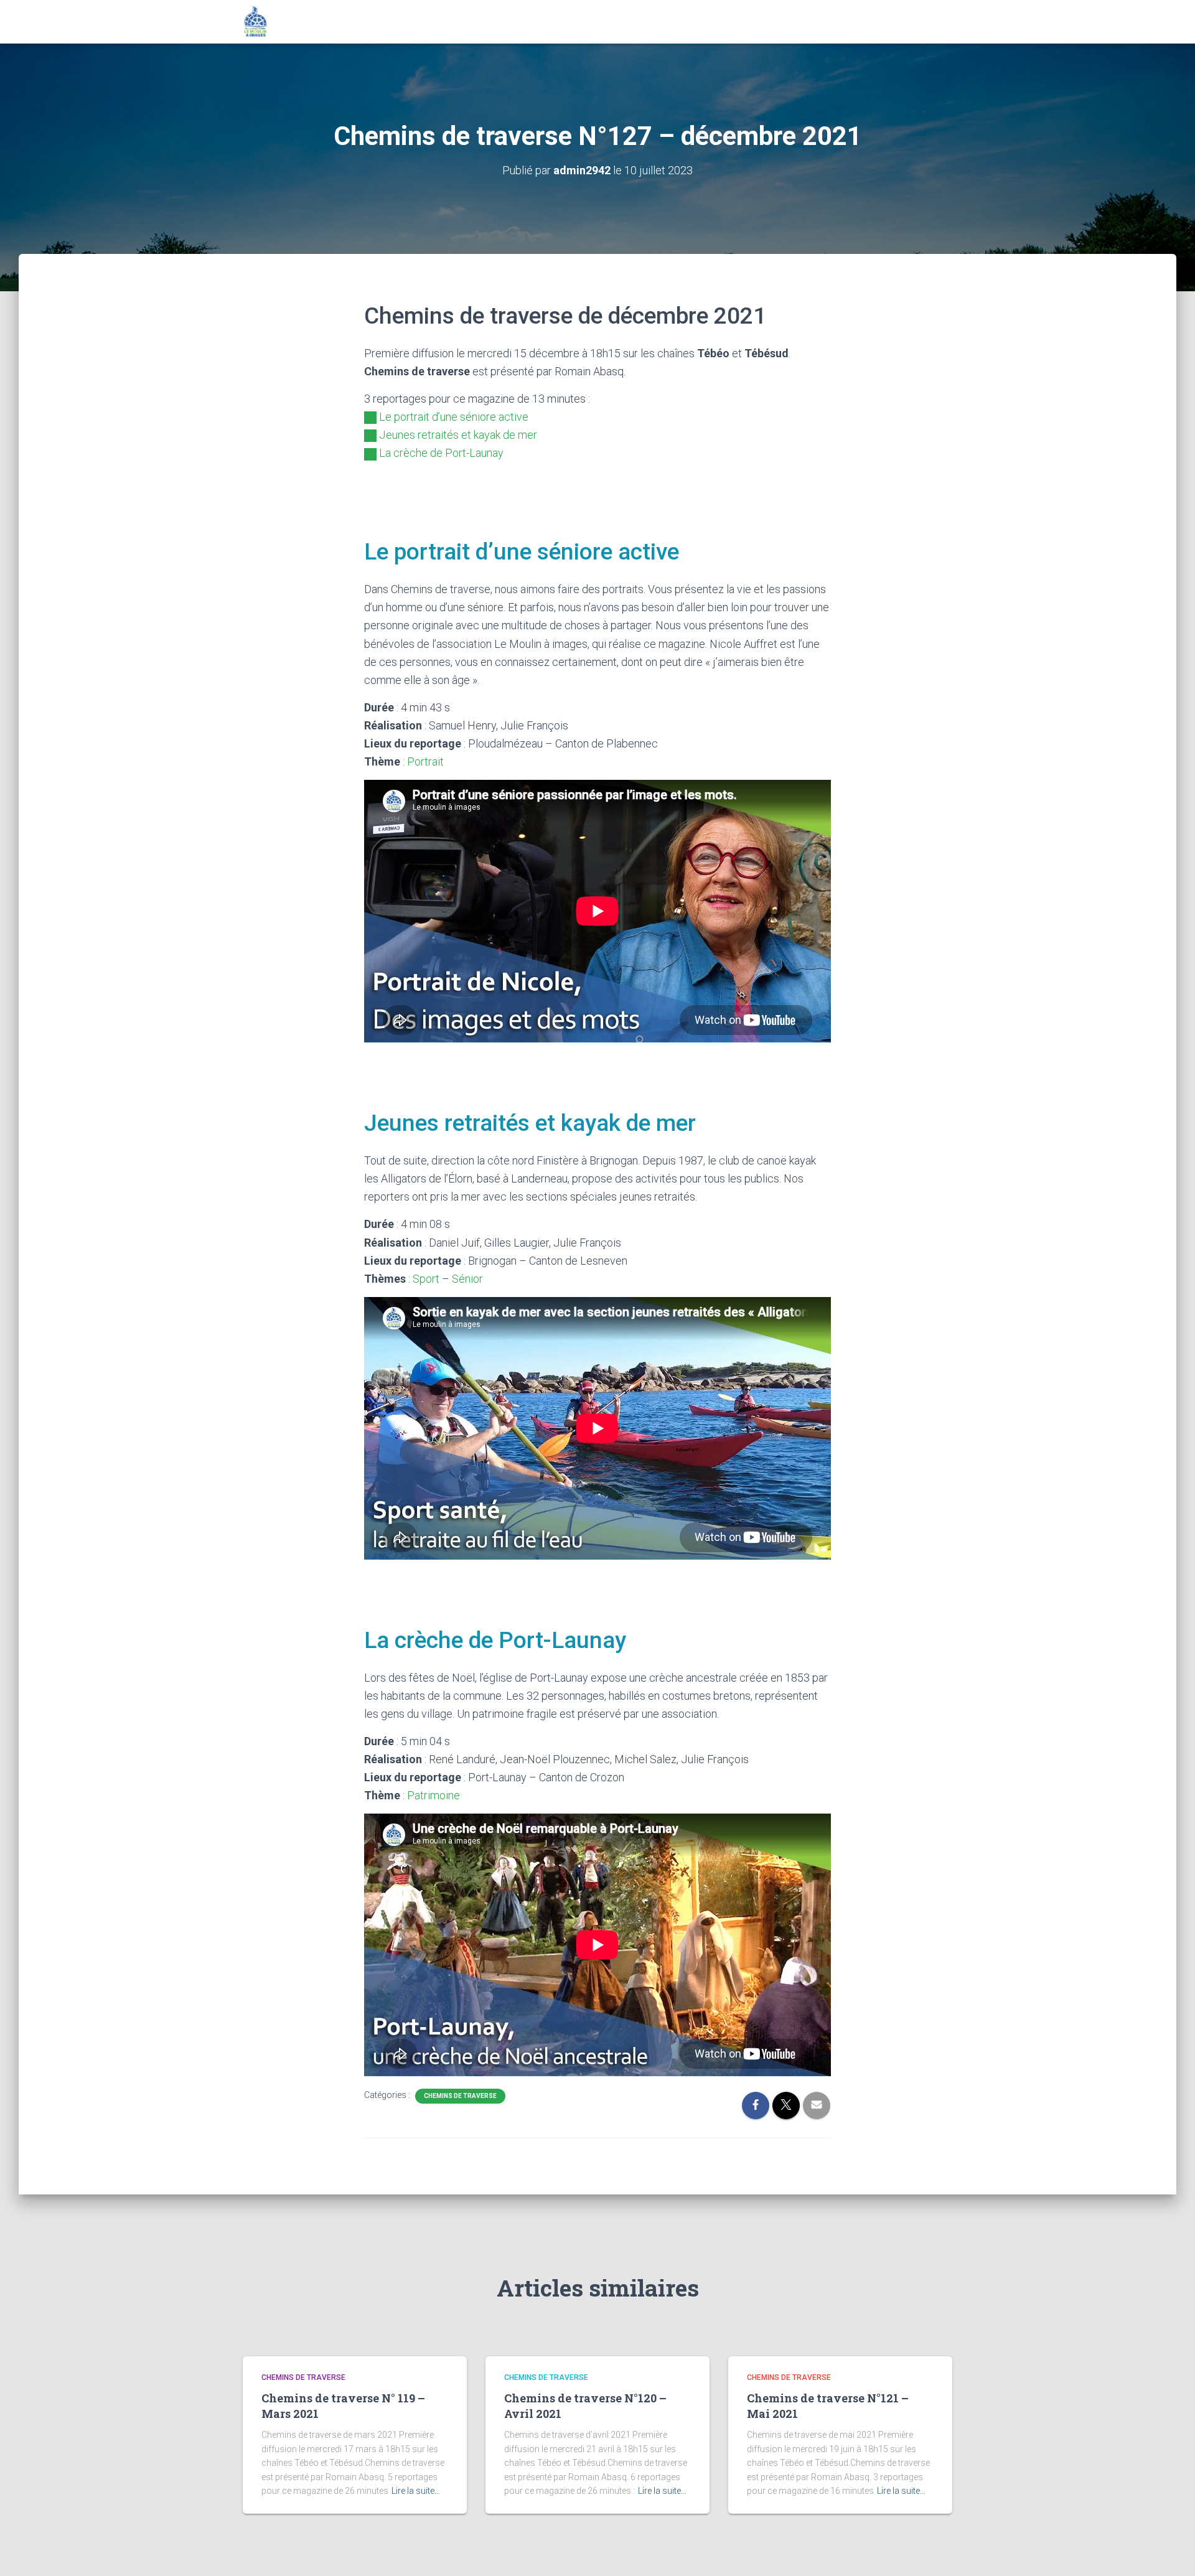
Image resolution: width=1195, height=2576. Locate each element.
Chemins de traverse (460, 2096)
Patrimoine (433, 1795)
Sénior (467, 1279)
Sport (426, 1279)
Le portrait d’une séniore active (454, 417)
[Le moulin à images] (256, 22)
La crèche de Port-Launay (441, 453)
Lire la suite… (416, 2491)
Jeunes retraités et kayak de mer (458, 435)
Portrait (425, 761)
